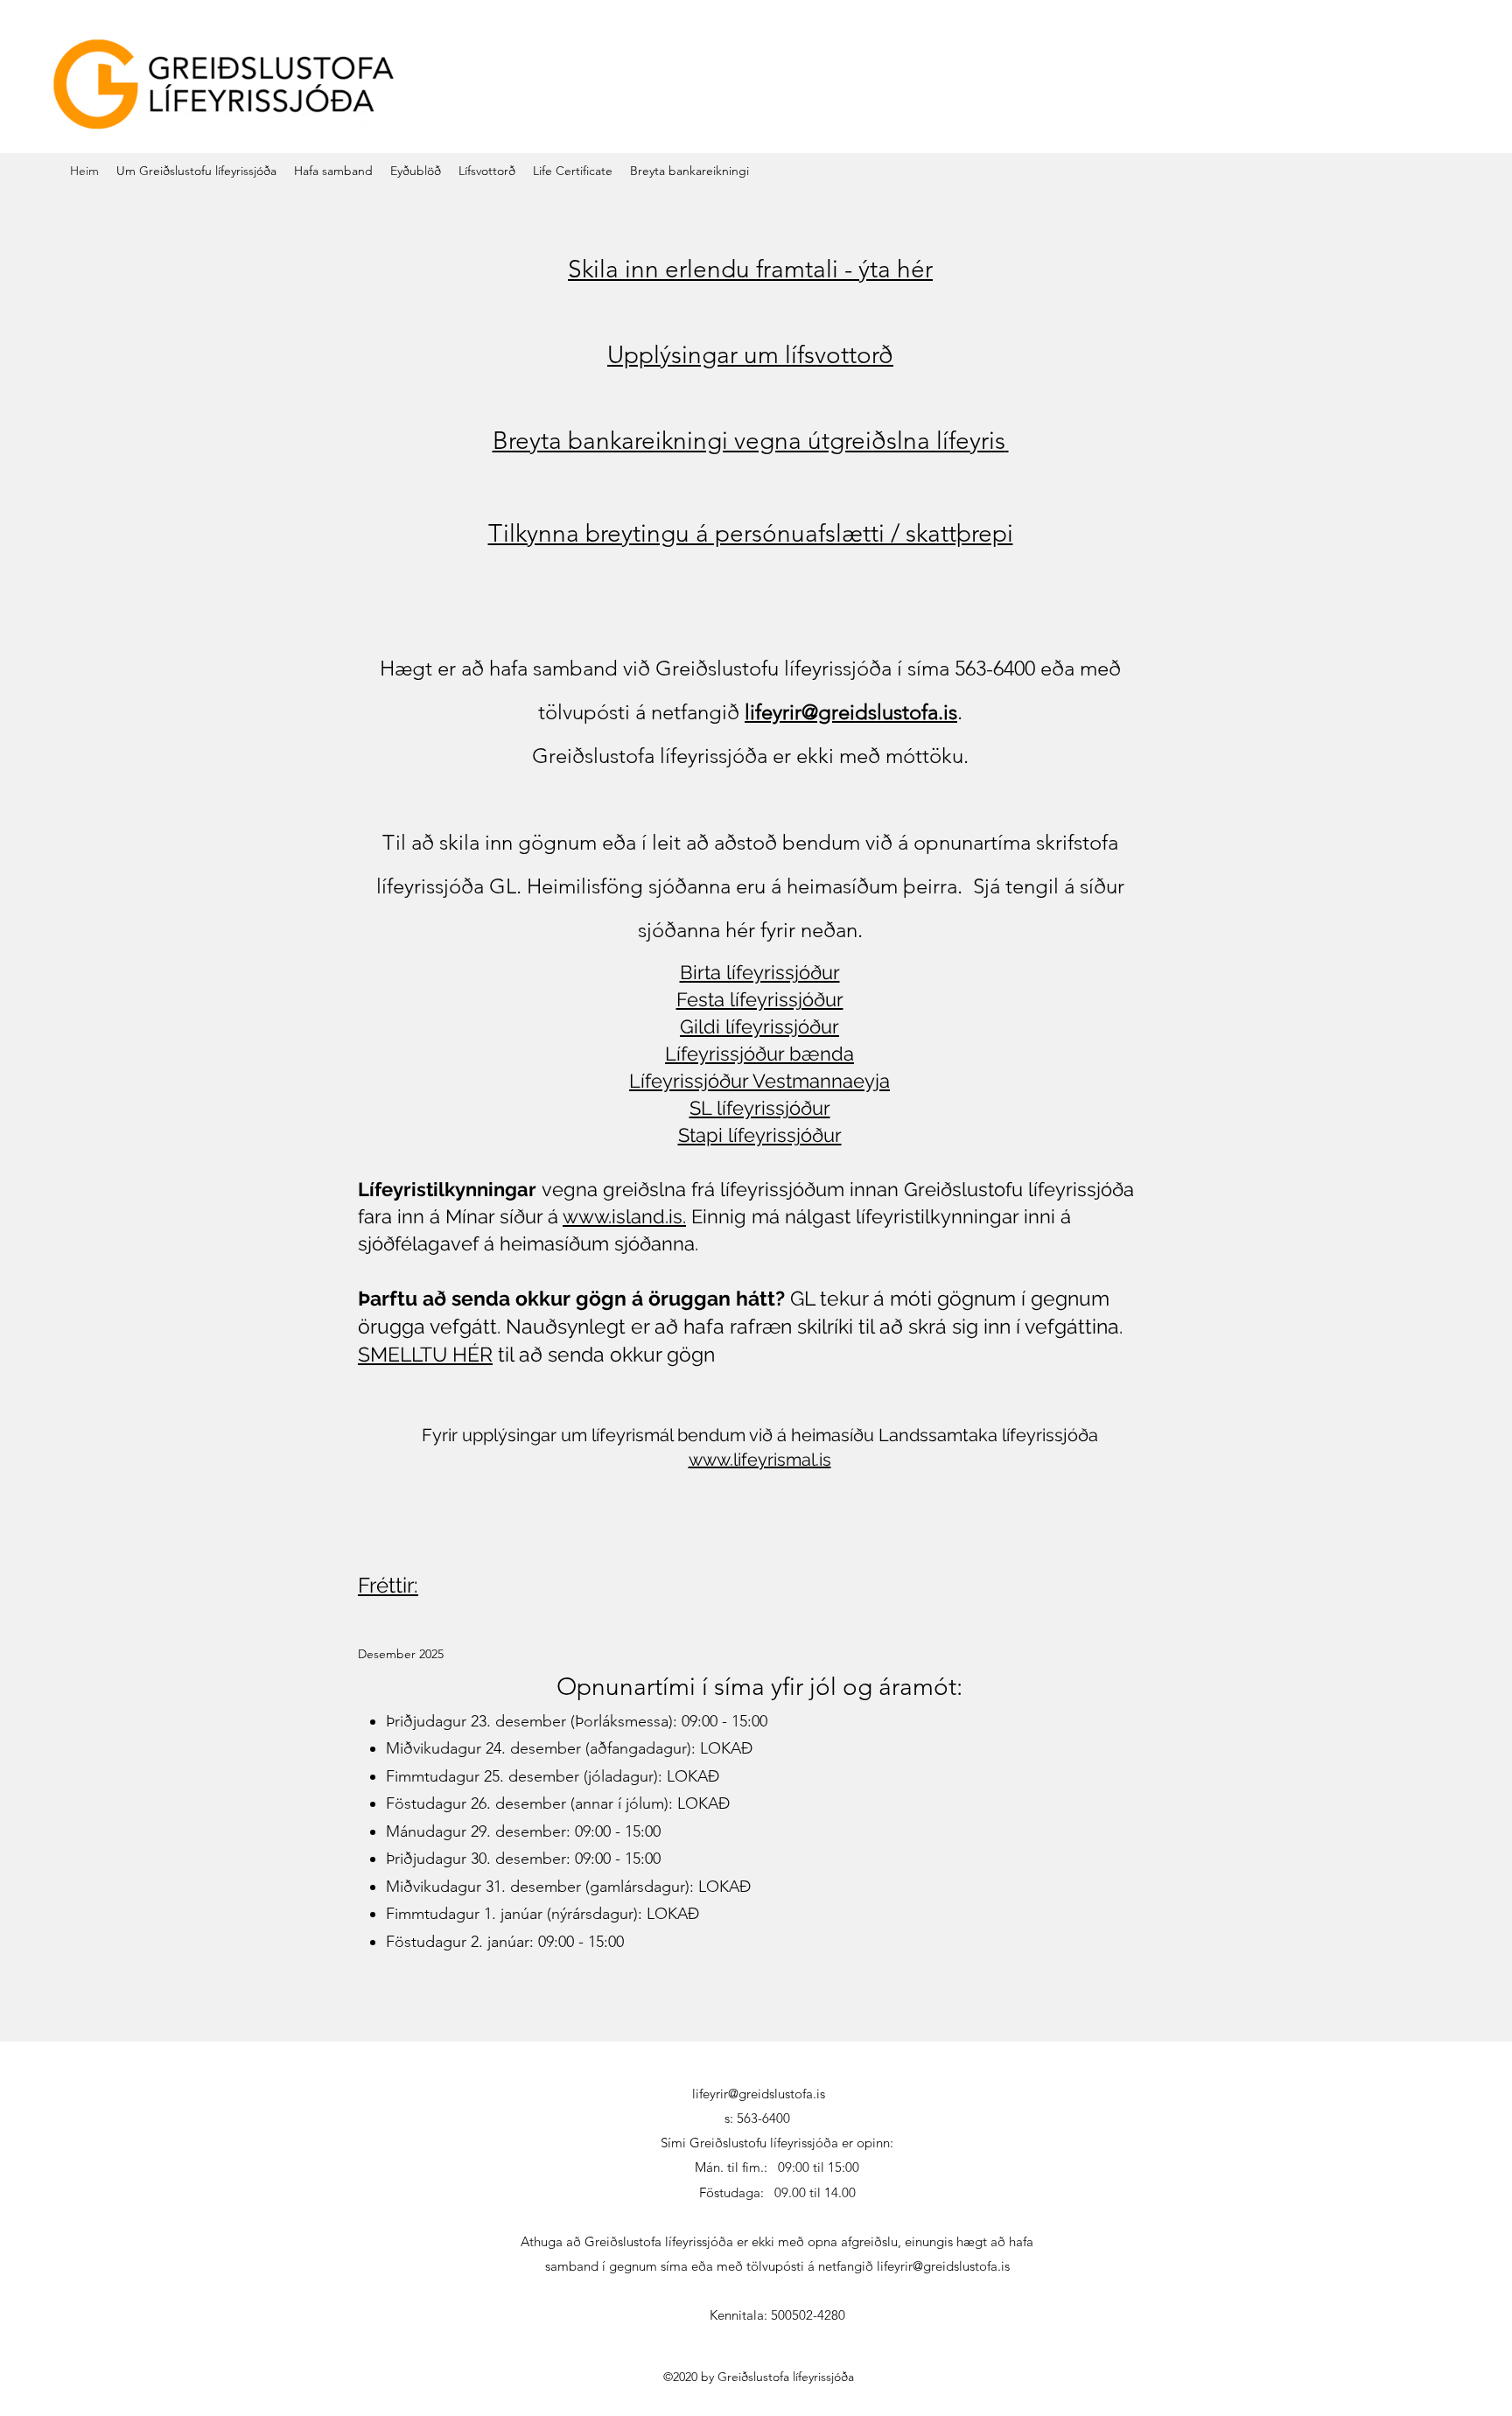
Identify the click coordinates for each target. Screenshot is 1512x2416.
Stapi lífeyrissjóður (760, 1135)
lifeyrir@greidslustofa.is (851, 712)
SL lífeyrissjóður (760, 1108)
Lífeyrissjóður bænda (759, 1054)
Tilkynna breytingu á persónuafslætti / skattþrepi (751, 533)
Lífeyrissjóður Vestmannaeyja (759, 1081)
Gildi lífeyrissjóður (759, 1026)
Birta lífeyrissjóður (760, 972)
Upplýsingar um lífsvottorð (750, 355)
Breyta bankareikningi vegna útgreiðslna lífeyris (749, 441)
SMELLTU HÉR (425, 1354)
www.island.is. (624, 1216)
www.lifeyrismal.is (760, 1460)
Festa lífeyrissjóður (760, 999)
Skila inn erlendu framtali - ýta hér (750, 269)
